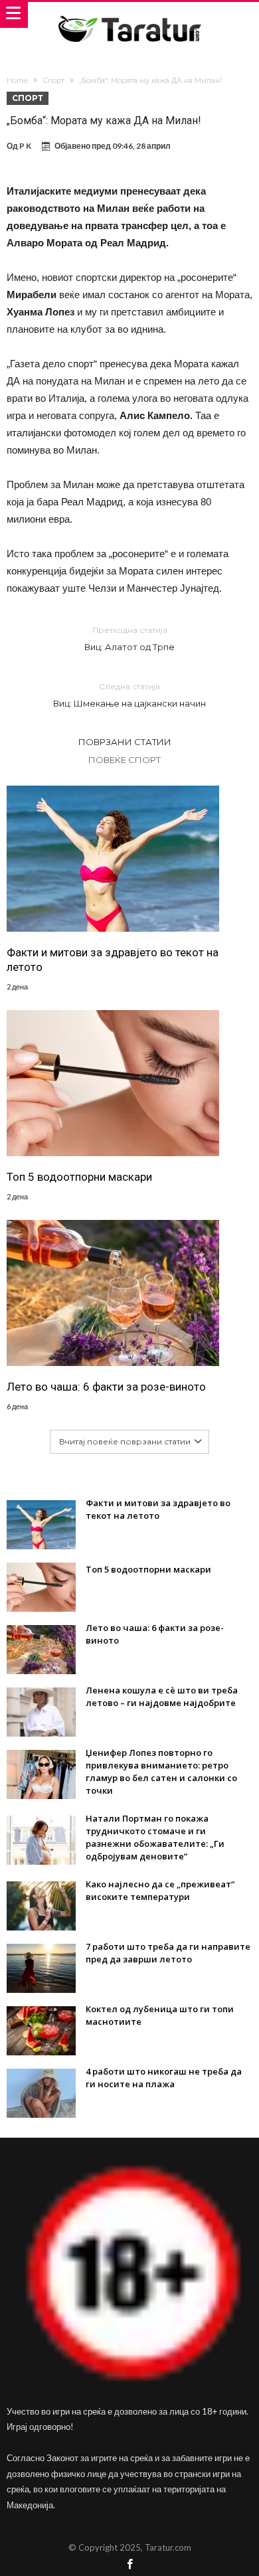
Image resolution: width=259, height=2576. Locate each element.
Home (17, 80)
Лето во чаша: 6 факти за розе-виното (106, 1387)
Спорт (53, 80)
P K (25, 146)
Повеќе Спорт (125, 760)
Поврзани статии (125, 742)
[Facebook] (129, 2565)
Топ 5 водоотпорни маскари (79, 1177)
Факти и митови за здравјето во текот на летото (113, 960)
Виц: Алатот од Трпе (129, 639)
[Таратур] (129, 15)
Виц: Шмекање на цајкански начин (129, 695)
